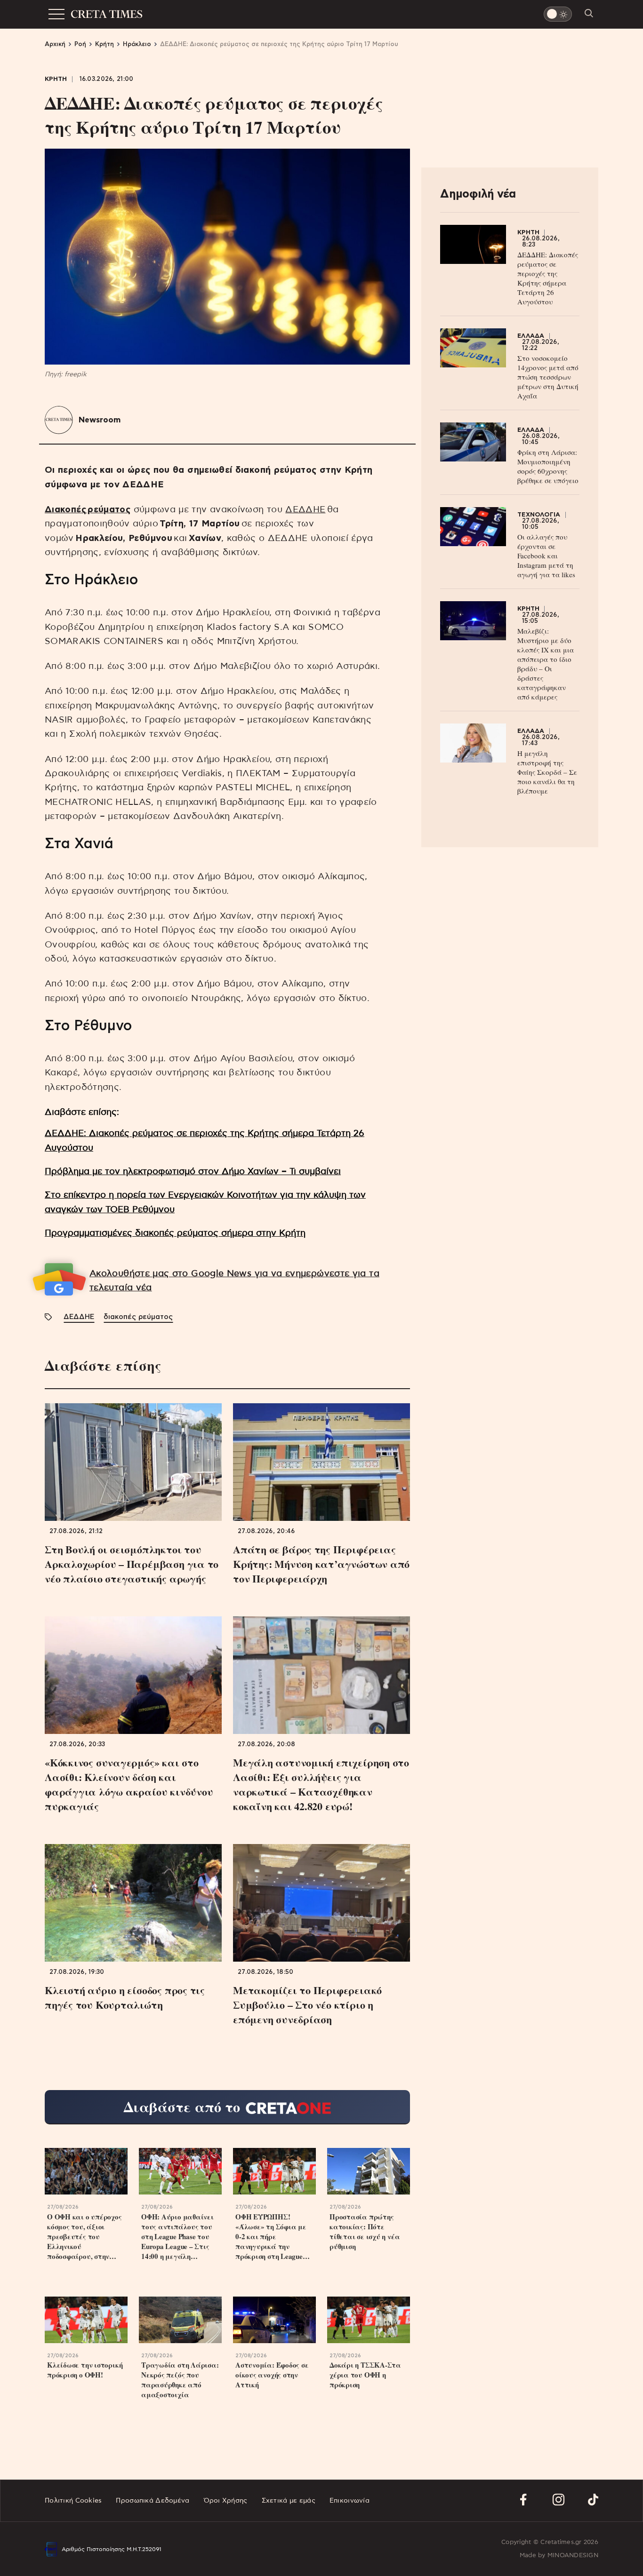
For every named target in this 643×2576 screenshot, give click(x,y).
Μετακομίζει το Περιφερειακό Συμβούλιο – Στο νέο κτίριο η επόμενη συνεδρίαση (307, 2005)
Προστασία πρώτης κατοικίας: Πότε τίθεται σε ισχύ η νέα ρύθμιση (365, 2232)
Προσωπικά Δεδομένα (153, 2501)
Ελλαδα (531, 336)
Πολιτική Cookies (73, 2501)
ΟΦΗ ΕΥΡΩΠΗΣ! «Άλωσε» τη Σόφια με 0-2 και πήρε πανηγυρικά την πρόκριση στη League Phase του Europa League (271, 2237)
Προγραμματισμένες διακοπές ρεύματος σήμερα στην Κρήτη (175, 1233)
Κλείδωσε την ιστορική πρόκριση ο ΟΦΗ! (85, 2370)
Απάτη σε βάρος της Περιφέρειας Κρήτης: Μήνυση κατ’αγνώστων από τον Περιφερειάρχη (321, 1564)
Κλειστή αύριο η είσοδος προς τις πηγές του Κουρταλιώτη (125, 1997)
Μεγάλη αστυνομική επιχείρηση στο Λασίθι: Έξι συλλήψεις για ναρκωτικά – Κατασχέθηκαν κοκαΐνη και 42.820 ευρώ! (321, 1784)
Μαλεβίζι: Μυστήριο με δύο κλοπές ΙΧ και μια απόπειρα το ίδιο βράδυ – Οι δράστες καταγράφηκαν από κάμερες (546, 664)
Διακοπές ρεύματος (88, 510)
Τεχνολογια (539, 515)
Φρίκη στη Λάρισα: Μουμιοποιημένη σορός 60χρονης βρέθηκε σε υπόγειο (548, 466)
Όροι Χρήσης (226, 2501)
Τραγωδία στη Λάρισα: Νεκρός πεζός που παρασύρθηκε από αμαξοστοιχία (180, 2380)
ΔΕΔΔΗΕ (305, 510)
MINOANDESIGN (573, 2556)
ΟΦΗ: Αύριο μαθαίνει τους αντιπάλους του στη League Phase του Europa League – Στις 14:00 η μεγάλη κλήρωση (177, 2237)
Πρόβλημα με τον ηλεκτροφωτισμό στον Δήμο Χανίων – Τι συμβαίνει (193, 1172)
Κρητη (56, 79)
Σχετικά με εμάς (289, 2501)
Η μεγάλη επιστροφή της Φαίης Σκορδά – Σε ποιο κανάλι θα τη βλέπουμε (547, 772)
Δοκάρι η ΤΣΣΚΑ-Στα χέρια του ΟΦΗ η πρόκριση (365, 2375)
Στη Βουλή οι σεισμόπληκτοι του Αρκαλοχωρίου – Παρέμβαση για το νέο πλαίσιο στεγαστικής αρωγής (132, 1564)
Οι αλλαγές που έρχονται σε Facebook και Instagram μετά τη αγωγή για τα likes (546, 556)
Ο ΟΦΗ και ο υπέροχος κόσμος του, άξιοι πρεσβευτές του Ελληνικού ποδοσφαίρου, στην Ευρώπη (84, 2237)
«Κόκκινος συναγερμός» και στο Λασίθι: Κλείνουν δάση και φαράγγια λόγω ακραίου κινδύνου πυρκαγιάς (129, 1784)
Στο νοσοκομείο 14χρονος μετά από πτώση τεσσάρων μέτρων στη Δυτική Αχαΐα (548, 377)
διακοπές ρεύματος (138, 1317)
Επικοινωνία (350, 2501)
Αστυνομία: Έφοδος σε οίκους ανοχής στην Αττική (272, 2375)
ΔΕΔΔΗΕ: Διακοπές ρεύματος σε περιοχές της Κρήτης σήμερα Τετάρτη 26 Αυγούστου (548, 278)
